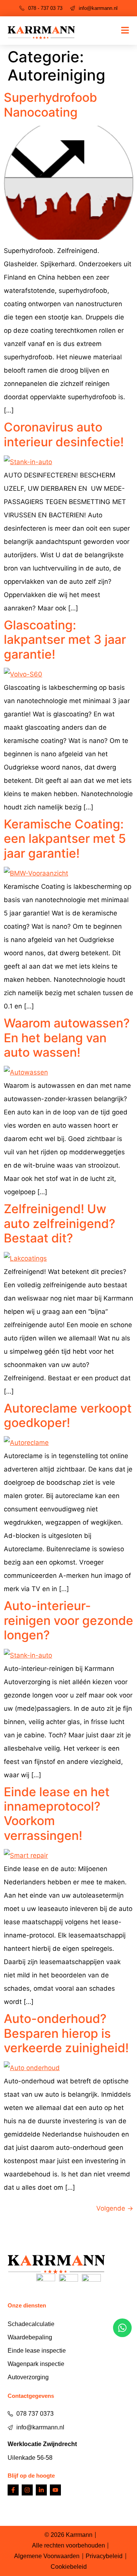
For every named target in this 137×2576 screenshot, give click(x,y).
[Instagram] (27, 2490)
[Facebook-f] (13, 2490)
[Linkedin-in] (41, 2490)
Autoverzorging (28, 2377)
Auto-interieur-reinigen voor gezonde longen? (68, 1620)
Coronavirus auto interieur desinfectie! (64, 434)
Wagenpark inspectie (36, 2364)
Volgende (115, 2208)
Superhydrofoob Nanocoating (50, 105)
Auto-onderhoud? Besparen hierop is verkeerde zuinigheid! (66, 2033)
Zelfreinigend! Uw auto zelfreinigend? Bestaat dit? (60, 1223)
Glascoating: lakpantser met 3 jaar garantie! (65, 640)
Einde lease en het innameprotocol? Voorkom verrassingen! (57, 1814)
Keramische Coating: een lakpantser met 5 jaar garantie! (65, 839)
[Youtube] (55, 2490)
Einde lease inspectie (37, 2351)
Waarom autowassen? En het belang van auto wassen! (67, 1038)
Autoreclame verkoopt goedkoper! (68, 1415)
